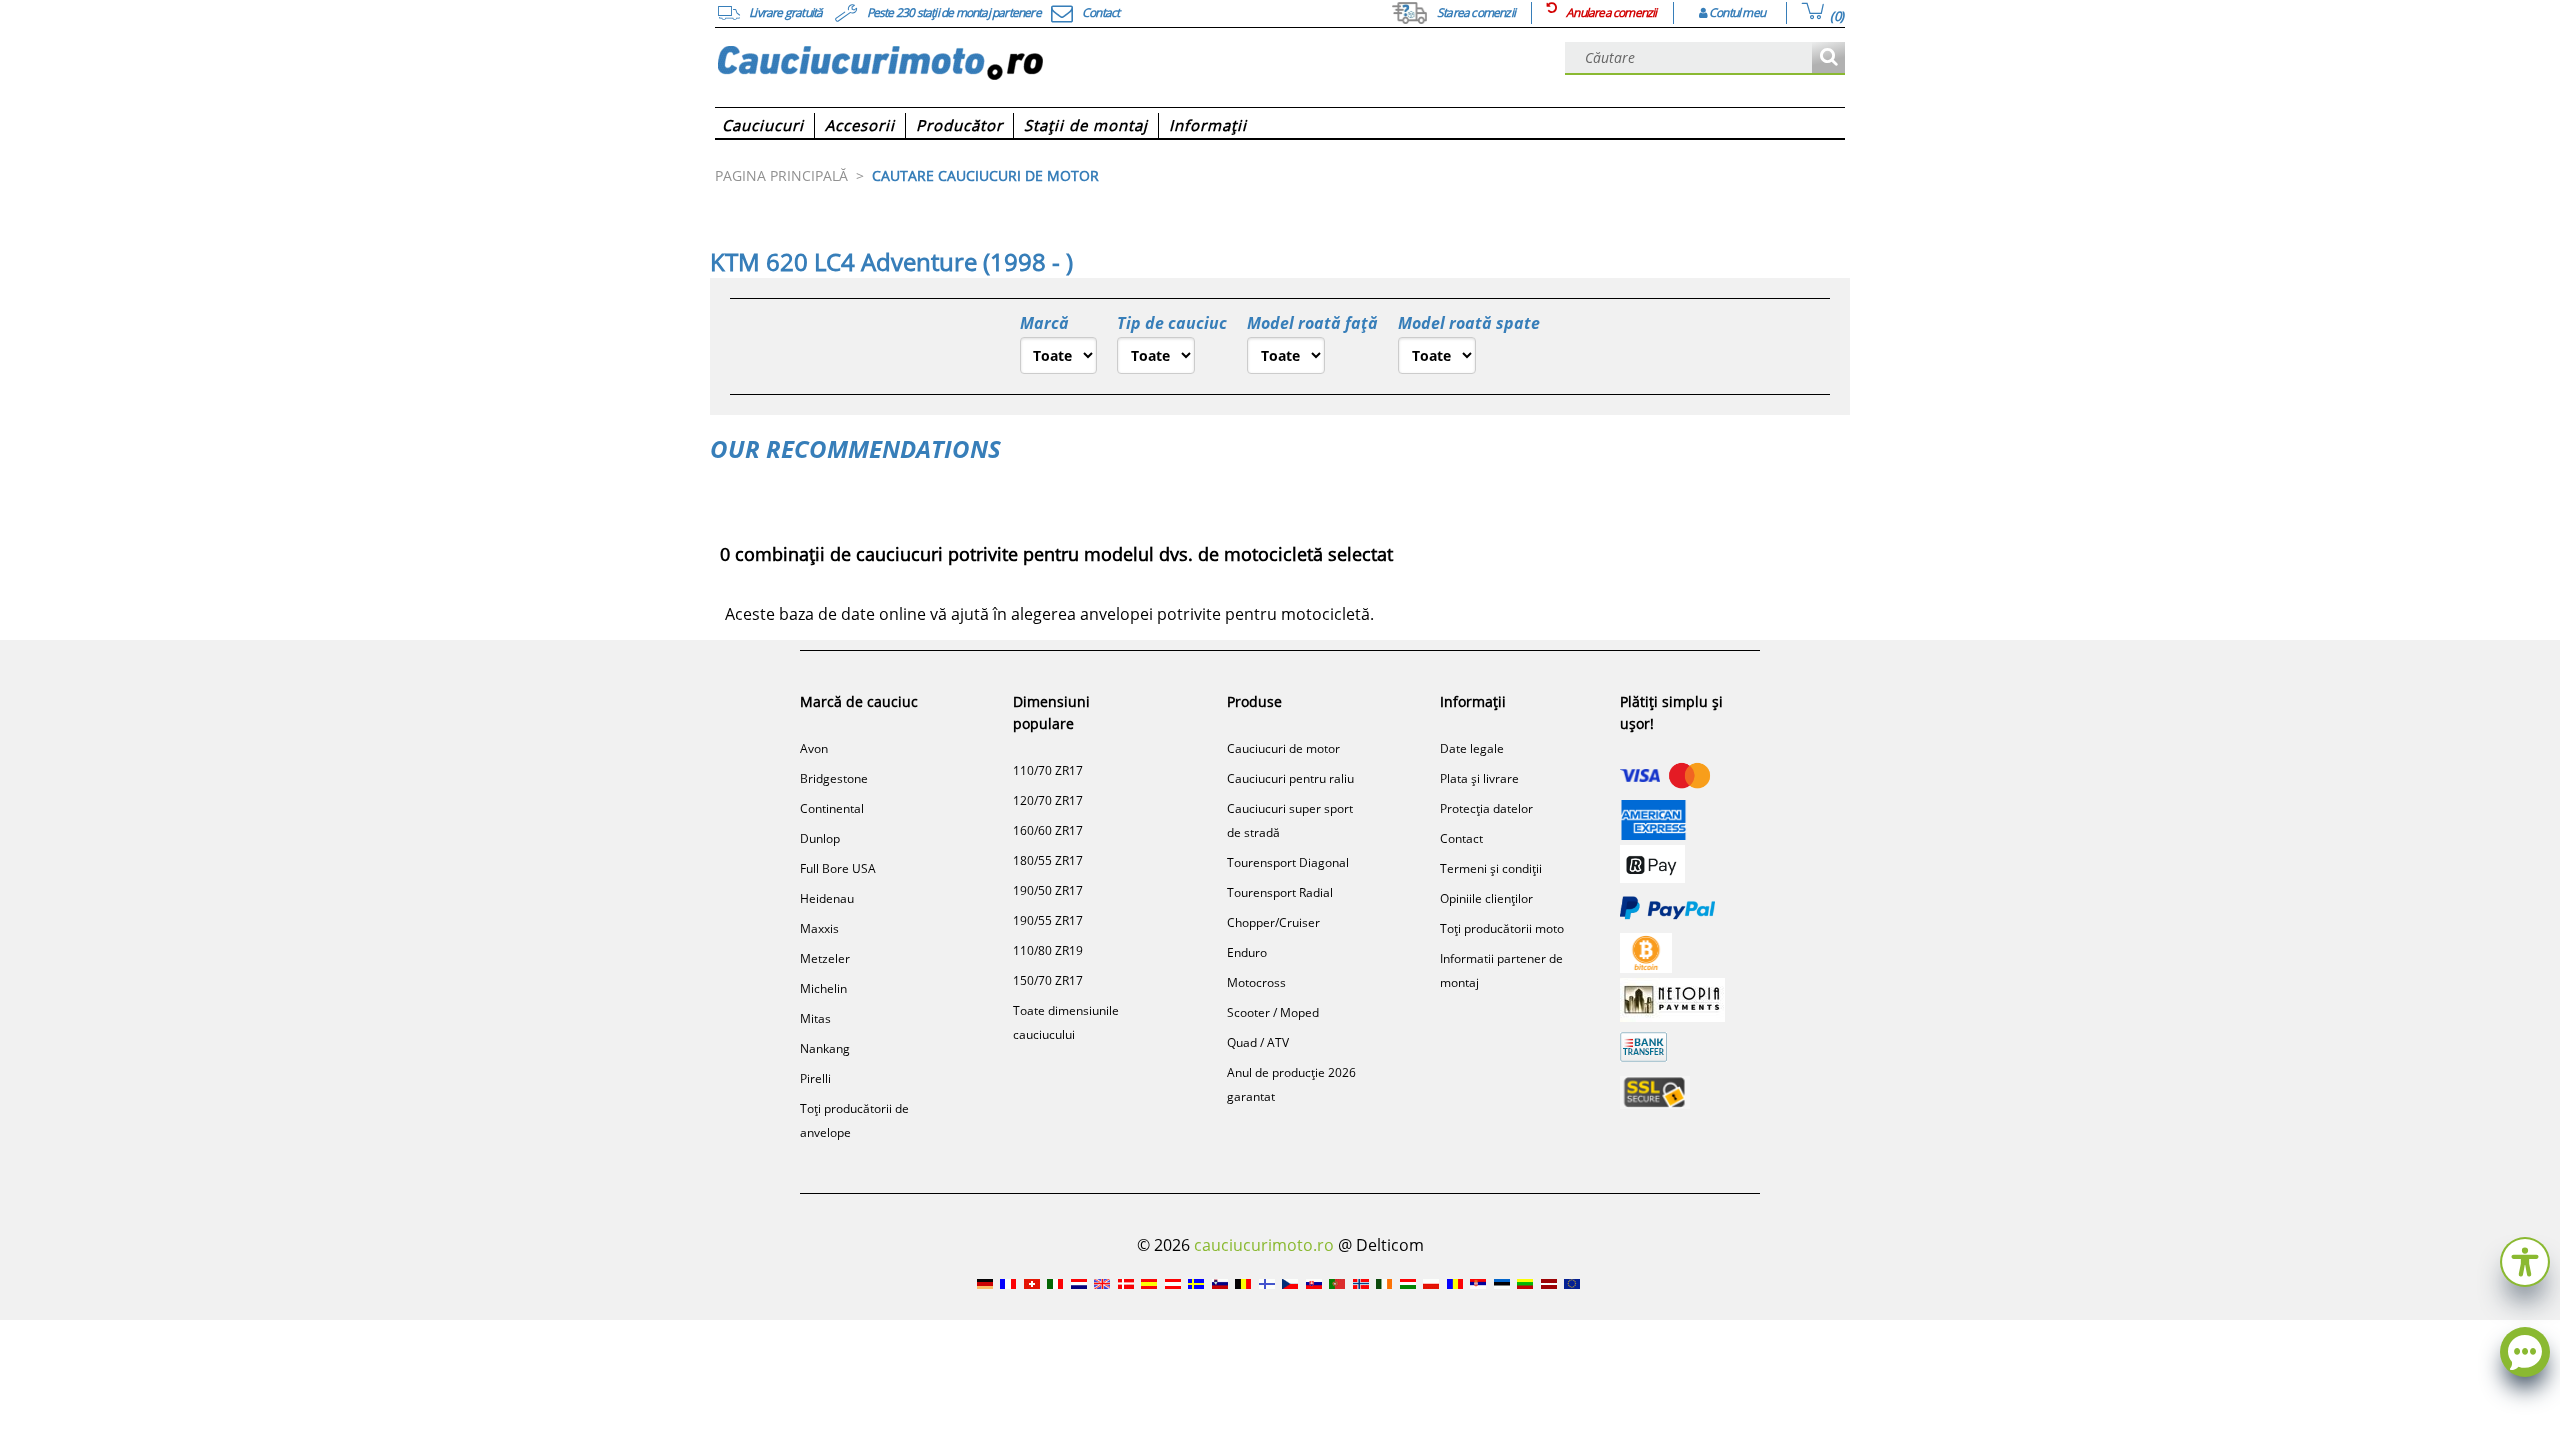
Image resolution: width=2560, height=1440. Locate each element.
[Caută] (1828, 58)
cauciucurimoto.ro (1264, 1245)
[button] (2525, 1259)
